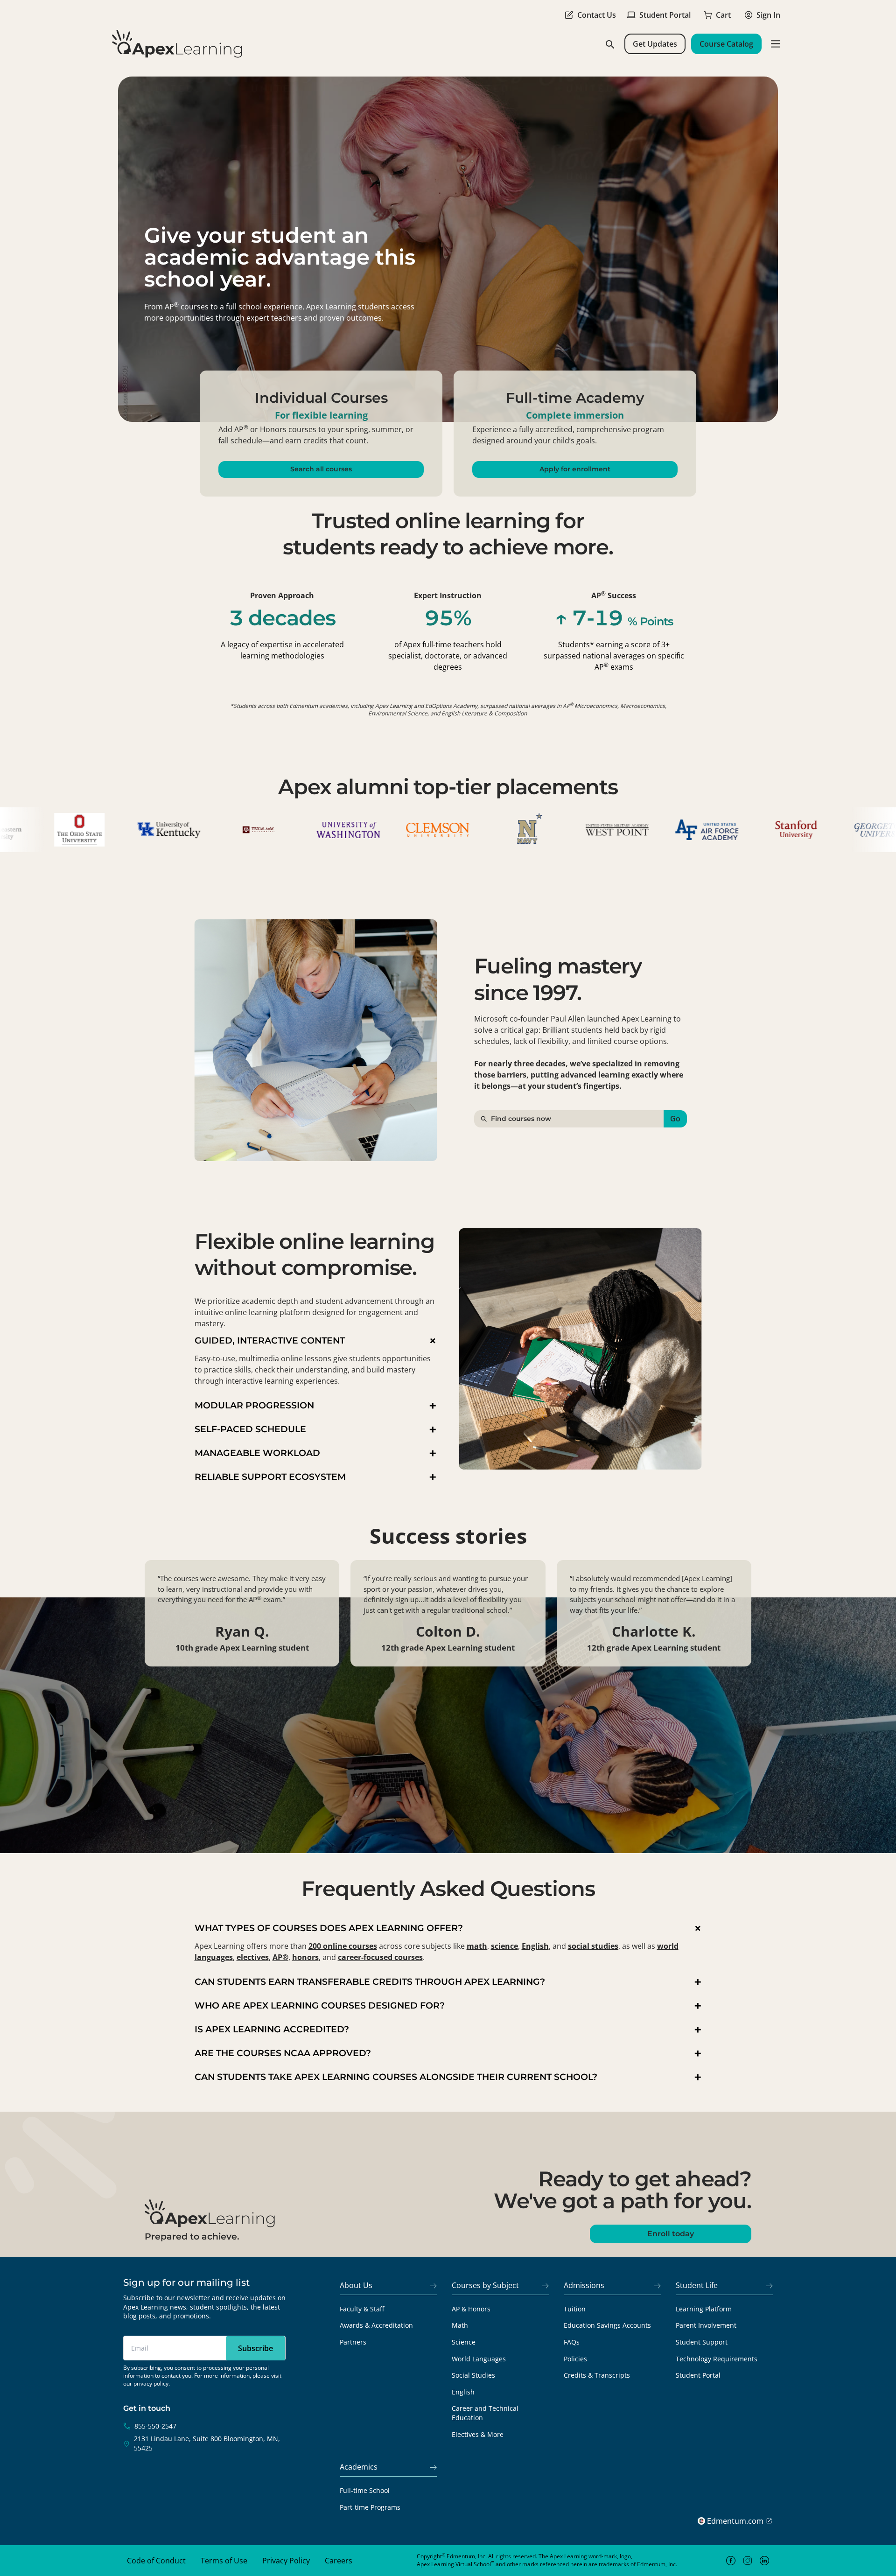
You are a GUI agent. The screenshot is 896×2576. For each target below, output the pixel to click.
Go (675, 1119)
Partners (353, 2342)
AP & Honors (471, 2309)
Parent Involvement (706, 2325)
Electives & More (478, 2434)
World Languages (479, 2359)
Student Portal (698, 2375)
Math (460, 2325)
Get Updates (655, 44)
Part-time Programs (370, 2507)
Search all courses (321, 469)
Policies (575, 2359)
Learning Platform (704, 2309)
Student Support (702, 2342)
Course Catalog (726, 44)
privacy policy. (152, 2383)
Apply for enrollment (575, 469)
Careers (339, 2561)
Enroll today (671, 2234)
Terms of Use (224, 2561)
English (463, 2392)
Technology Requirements (717, 2359)
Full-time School (365, 2490)
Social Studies (473, 2375)
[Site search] (609, 44)
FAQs (572, 2342)
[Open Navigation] (776, 44)
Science (464, 2342)
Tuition (575, 2309)
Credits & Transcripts (597, 2375)
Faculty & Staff (362, 2309)
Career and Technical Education (485, 2413)
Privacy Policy (286, 2561)
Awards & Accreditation (376, 2325)
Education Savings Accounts (607, 2325)
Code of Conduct (156, 2561)
